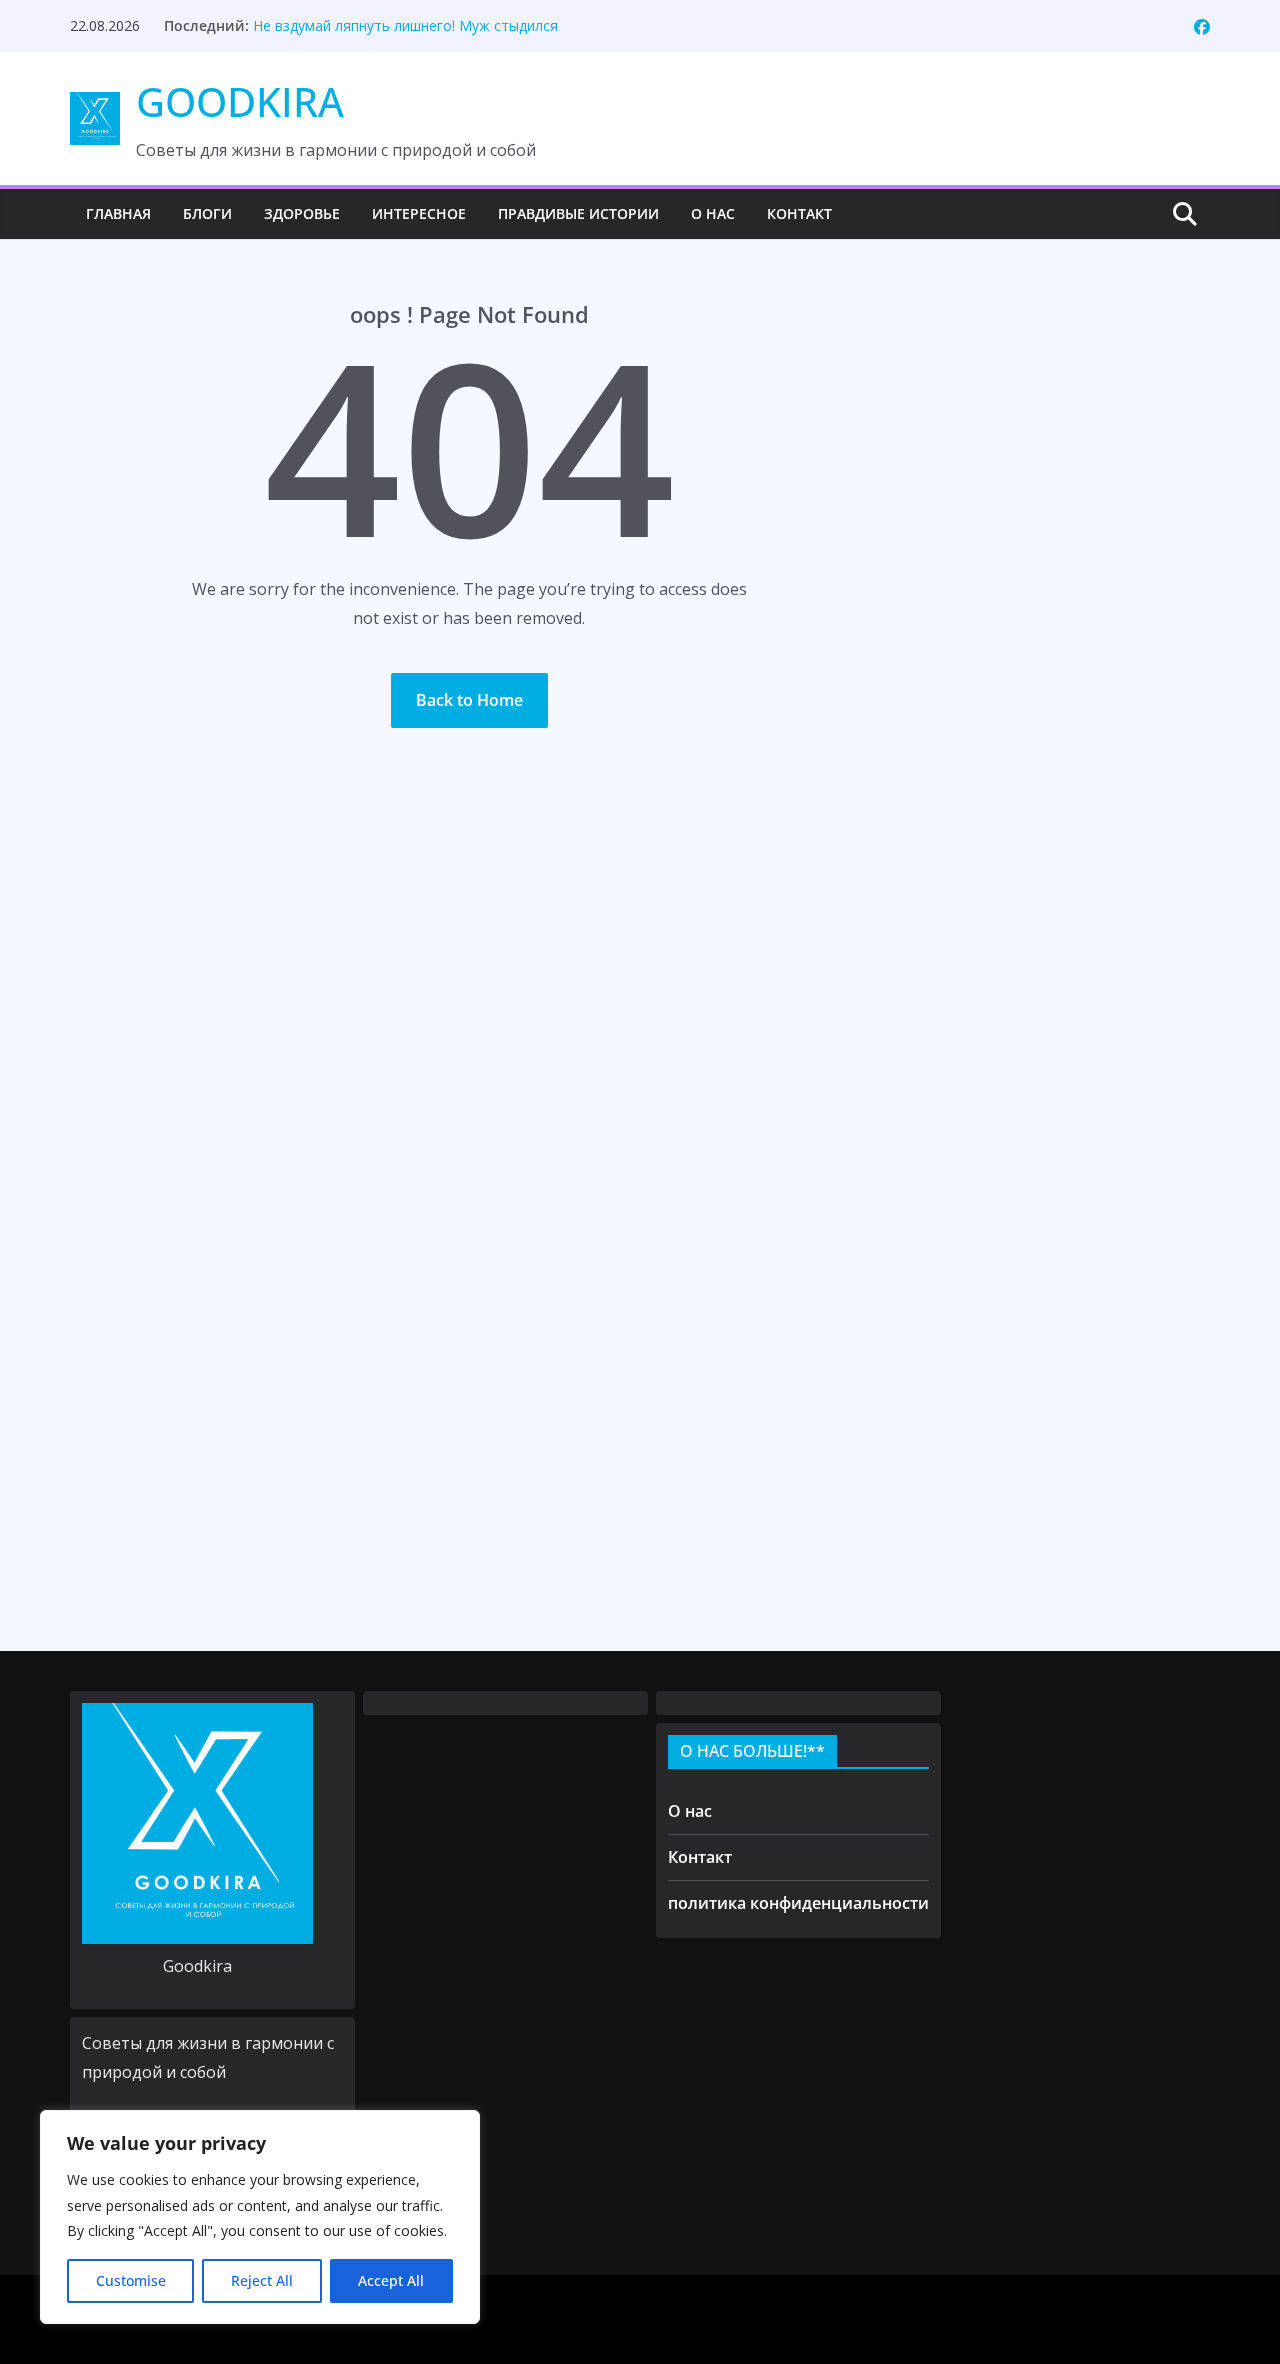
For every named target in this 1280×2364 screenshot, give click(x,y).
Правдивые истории (578, 213)
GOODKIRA (240, 101)
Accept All (391, 2280)
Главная (118, 213)
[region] (260, 2217)
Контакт (799, 213)
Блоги (207, 213)
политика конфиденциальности (798, 1903)
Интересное (419, 213)
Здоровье (302, 213)
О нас (713, 213)
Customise (131, 2280)
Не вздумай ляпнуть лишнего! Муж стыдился (405, 25)
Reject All (262, 2280)
